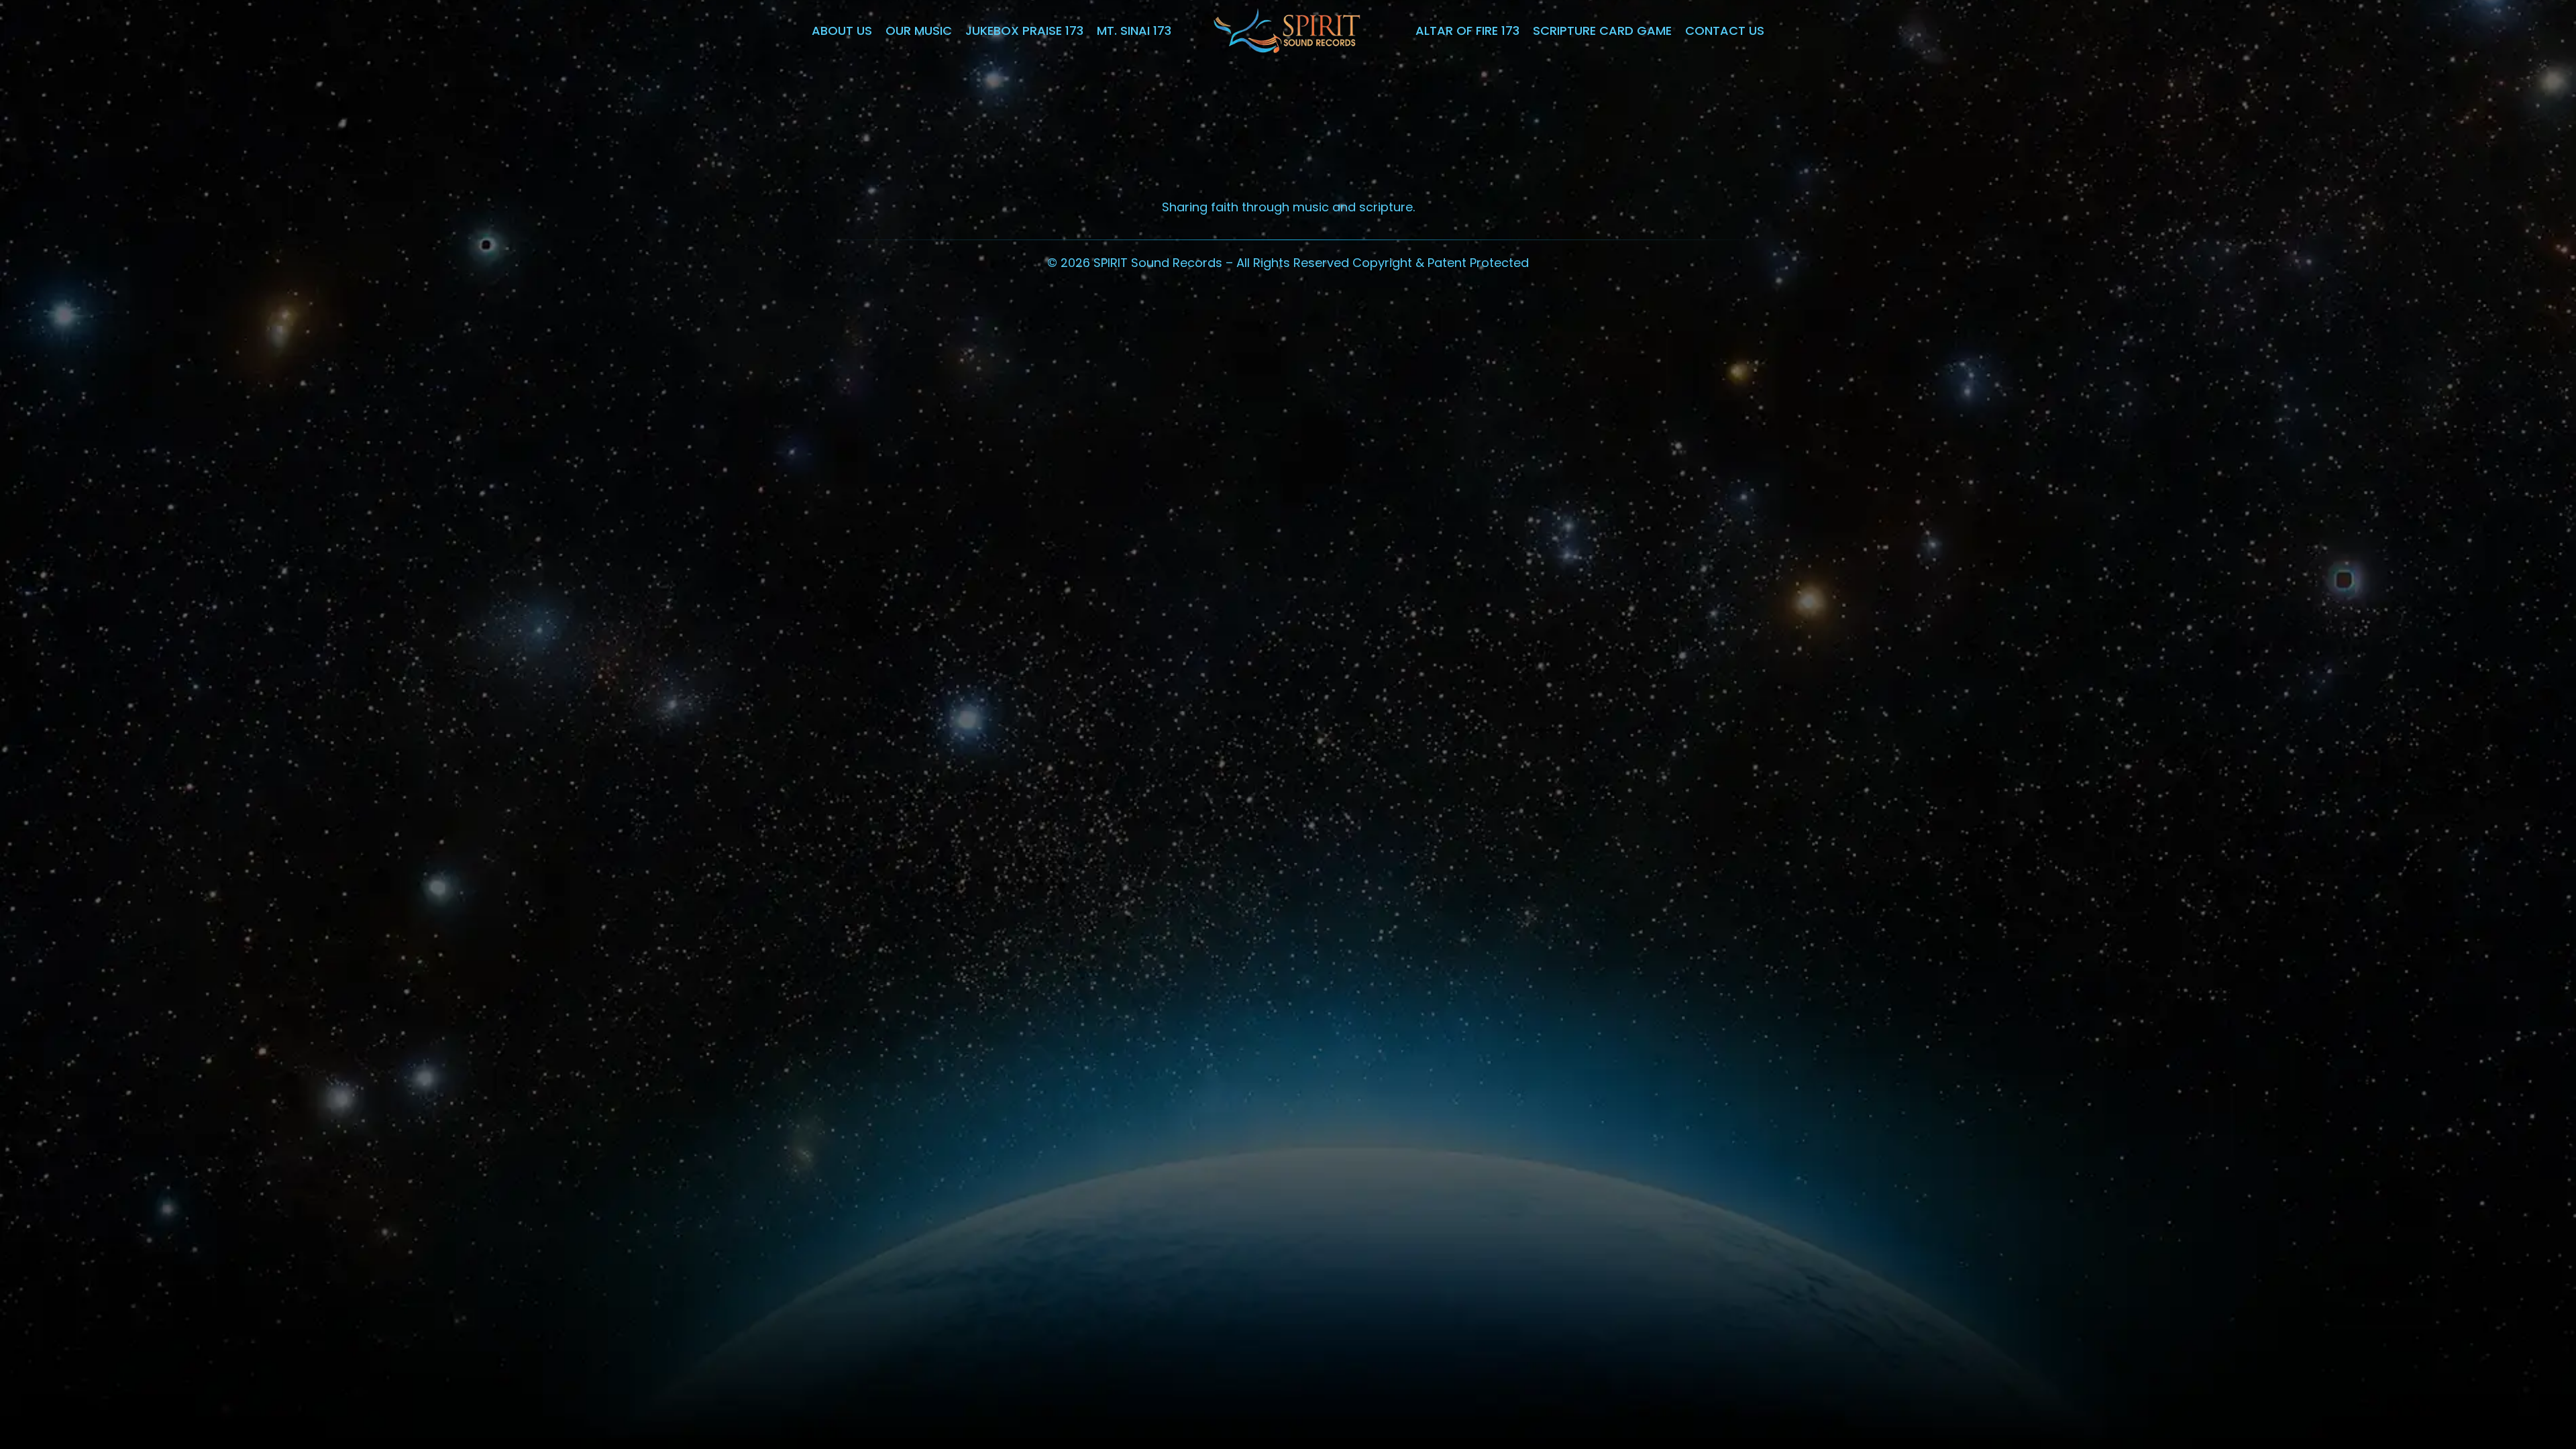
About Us (842, 31)
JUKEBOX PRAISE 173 (1024, 31)
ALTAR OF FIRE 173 (1467, 31)
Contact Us (1725, 31)
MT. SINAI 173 (1134, 31)
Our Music (919, 31)
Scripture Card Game (1602, 31)
